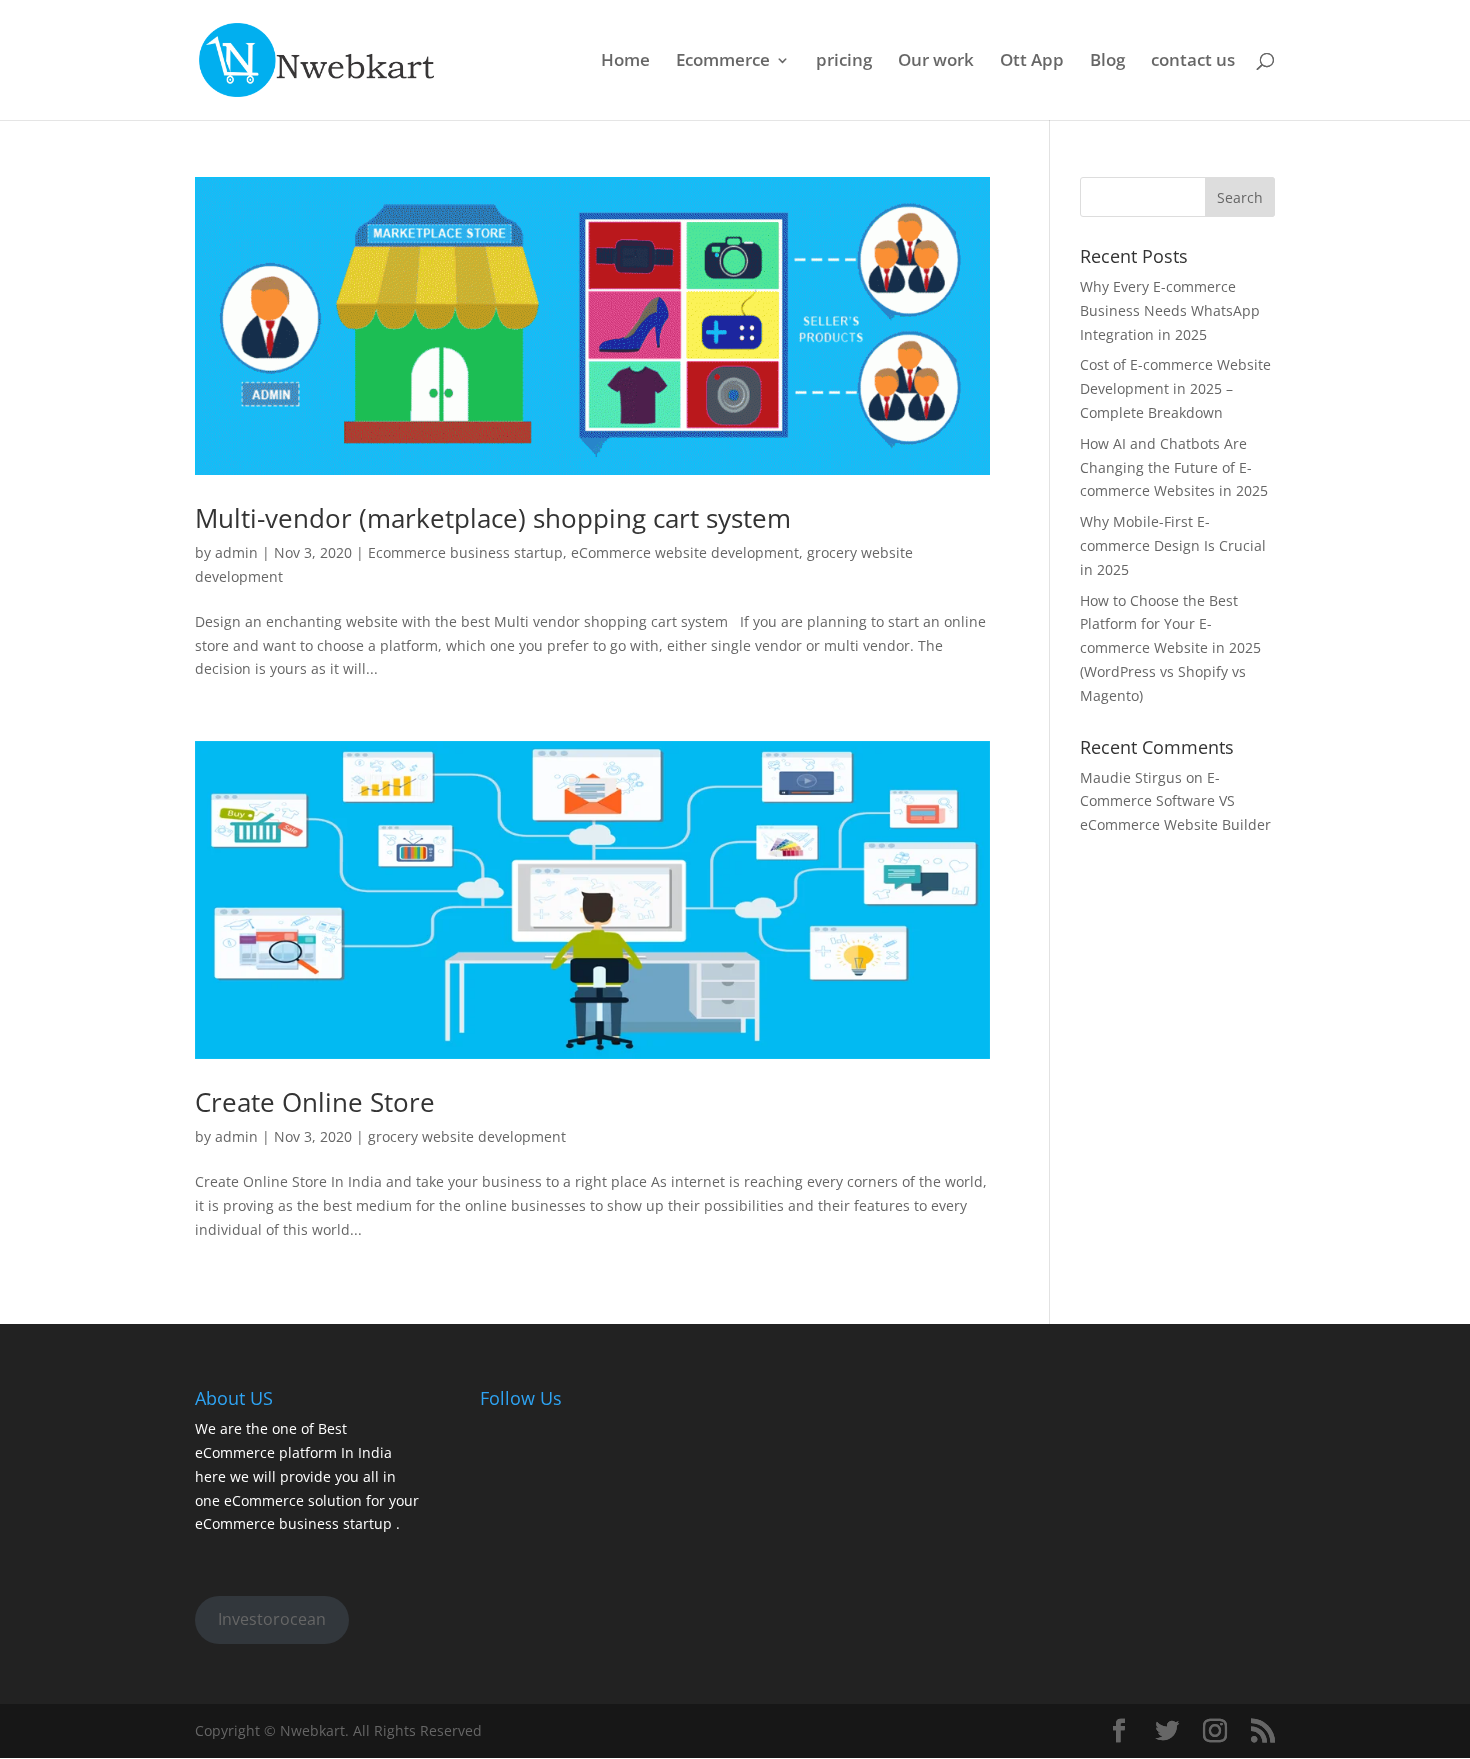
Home (625, 62)
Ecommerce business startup (465, 552)
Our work (936, 62)
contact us (1193, 62)
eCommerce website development (685, 552)
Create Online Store (315, 1102)
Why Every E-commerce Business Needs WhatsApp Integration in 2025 (1170, 310)
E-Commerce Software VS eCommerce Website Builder (1175, 801)
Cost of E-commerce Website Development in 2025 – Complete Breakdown (1175, 388)
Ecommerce (723, 62)
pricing (844, 62)
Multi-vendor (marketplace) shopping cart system (493, 518)
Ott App (1032, 62)
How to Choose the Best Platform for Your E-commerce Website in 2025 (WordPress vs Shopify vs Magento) (1170, 648)
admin (236, 552)
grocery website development (467, 1136)
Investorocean (272, 1619)
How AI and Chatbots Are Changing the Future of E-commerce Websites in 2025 (1174, 467)
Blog (1107, 62)
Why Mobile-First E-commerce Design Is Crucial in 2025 (1173, 545)
